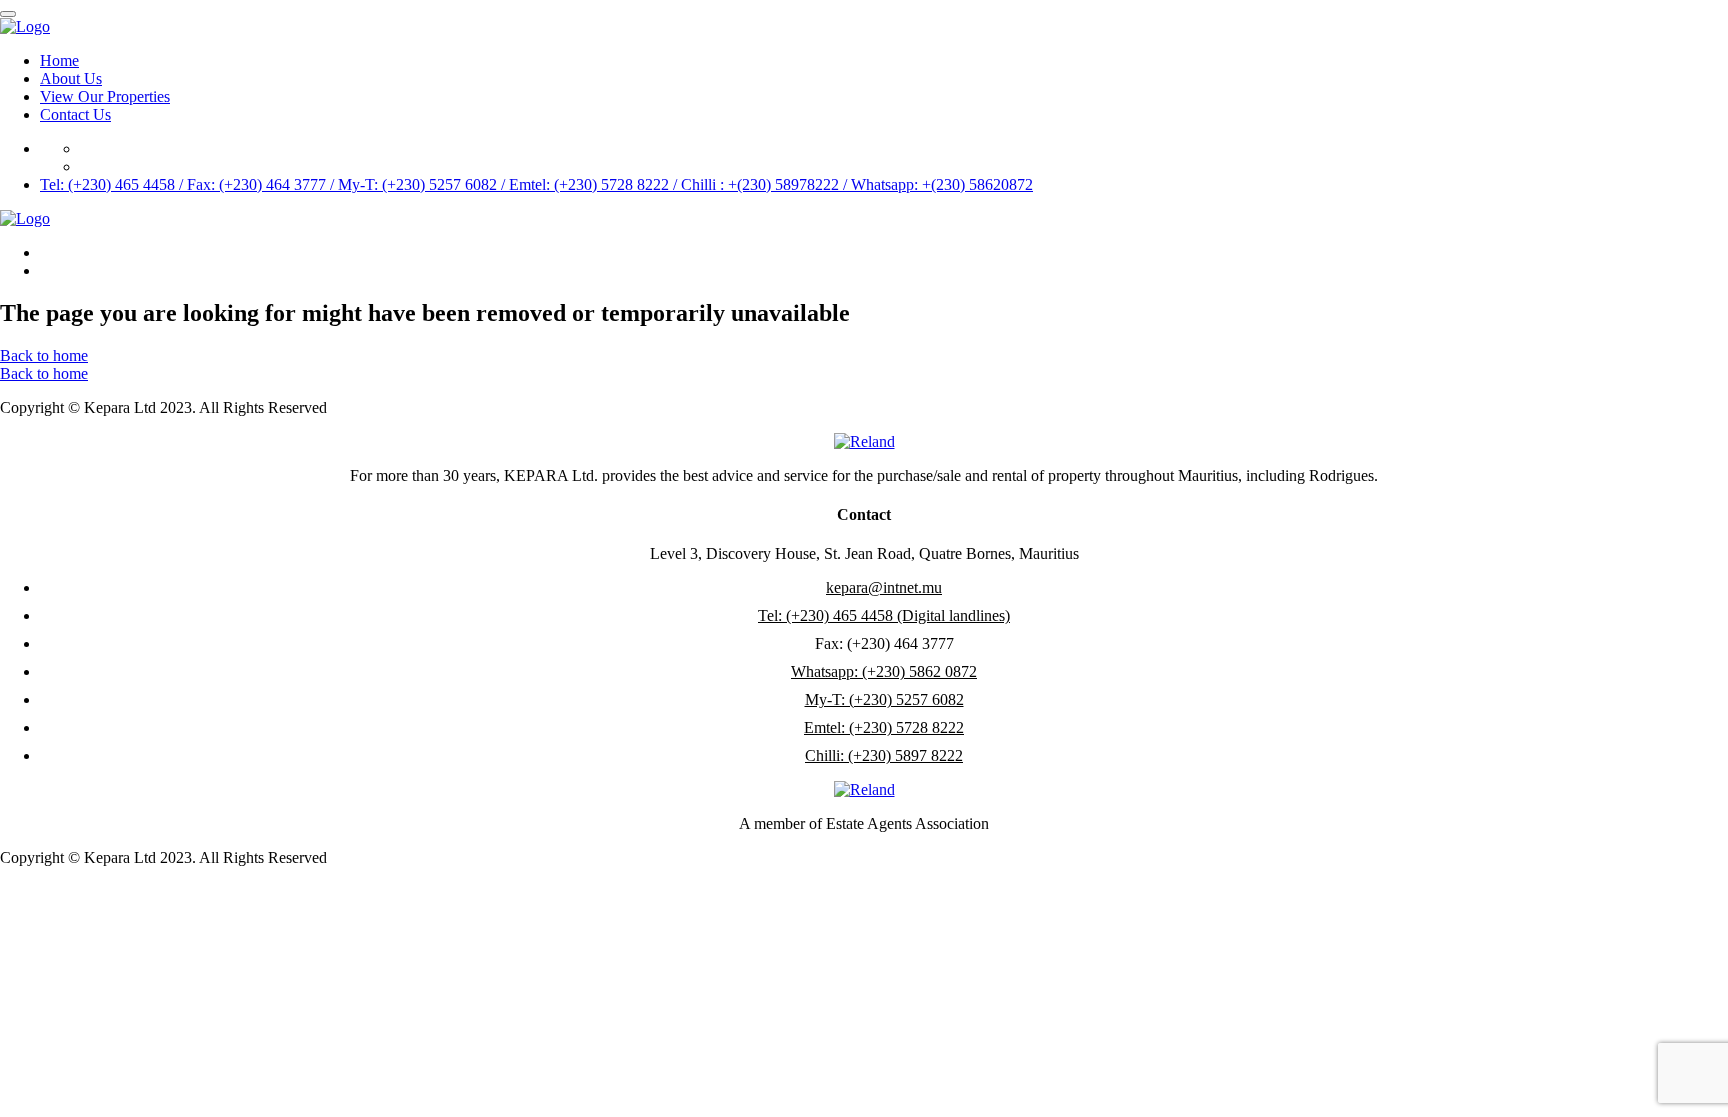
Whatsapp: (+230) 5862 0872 (884, 671)
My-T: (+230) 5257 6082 (884, 699)
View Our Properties (105, 96)
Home (59, 60)
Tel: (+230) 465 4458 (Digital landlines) (884, 615)
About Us (71, 78)
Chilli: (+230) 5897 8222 (884, 755)
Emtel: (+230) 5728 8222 (884, 727)
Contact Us (75, 114)
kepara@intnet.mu (884, 587)
